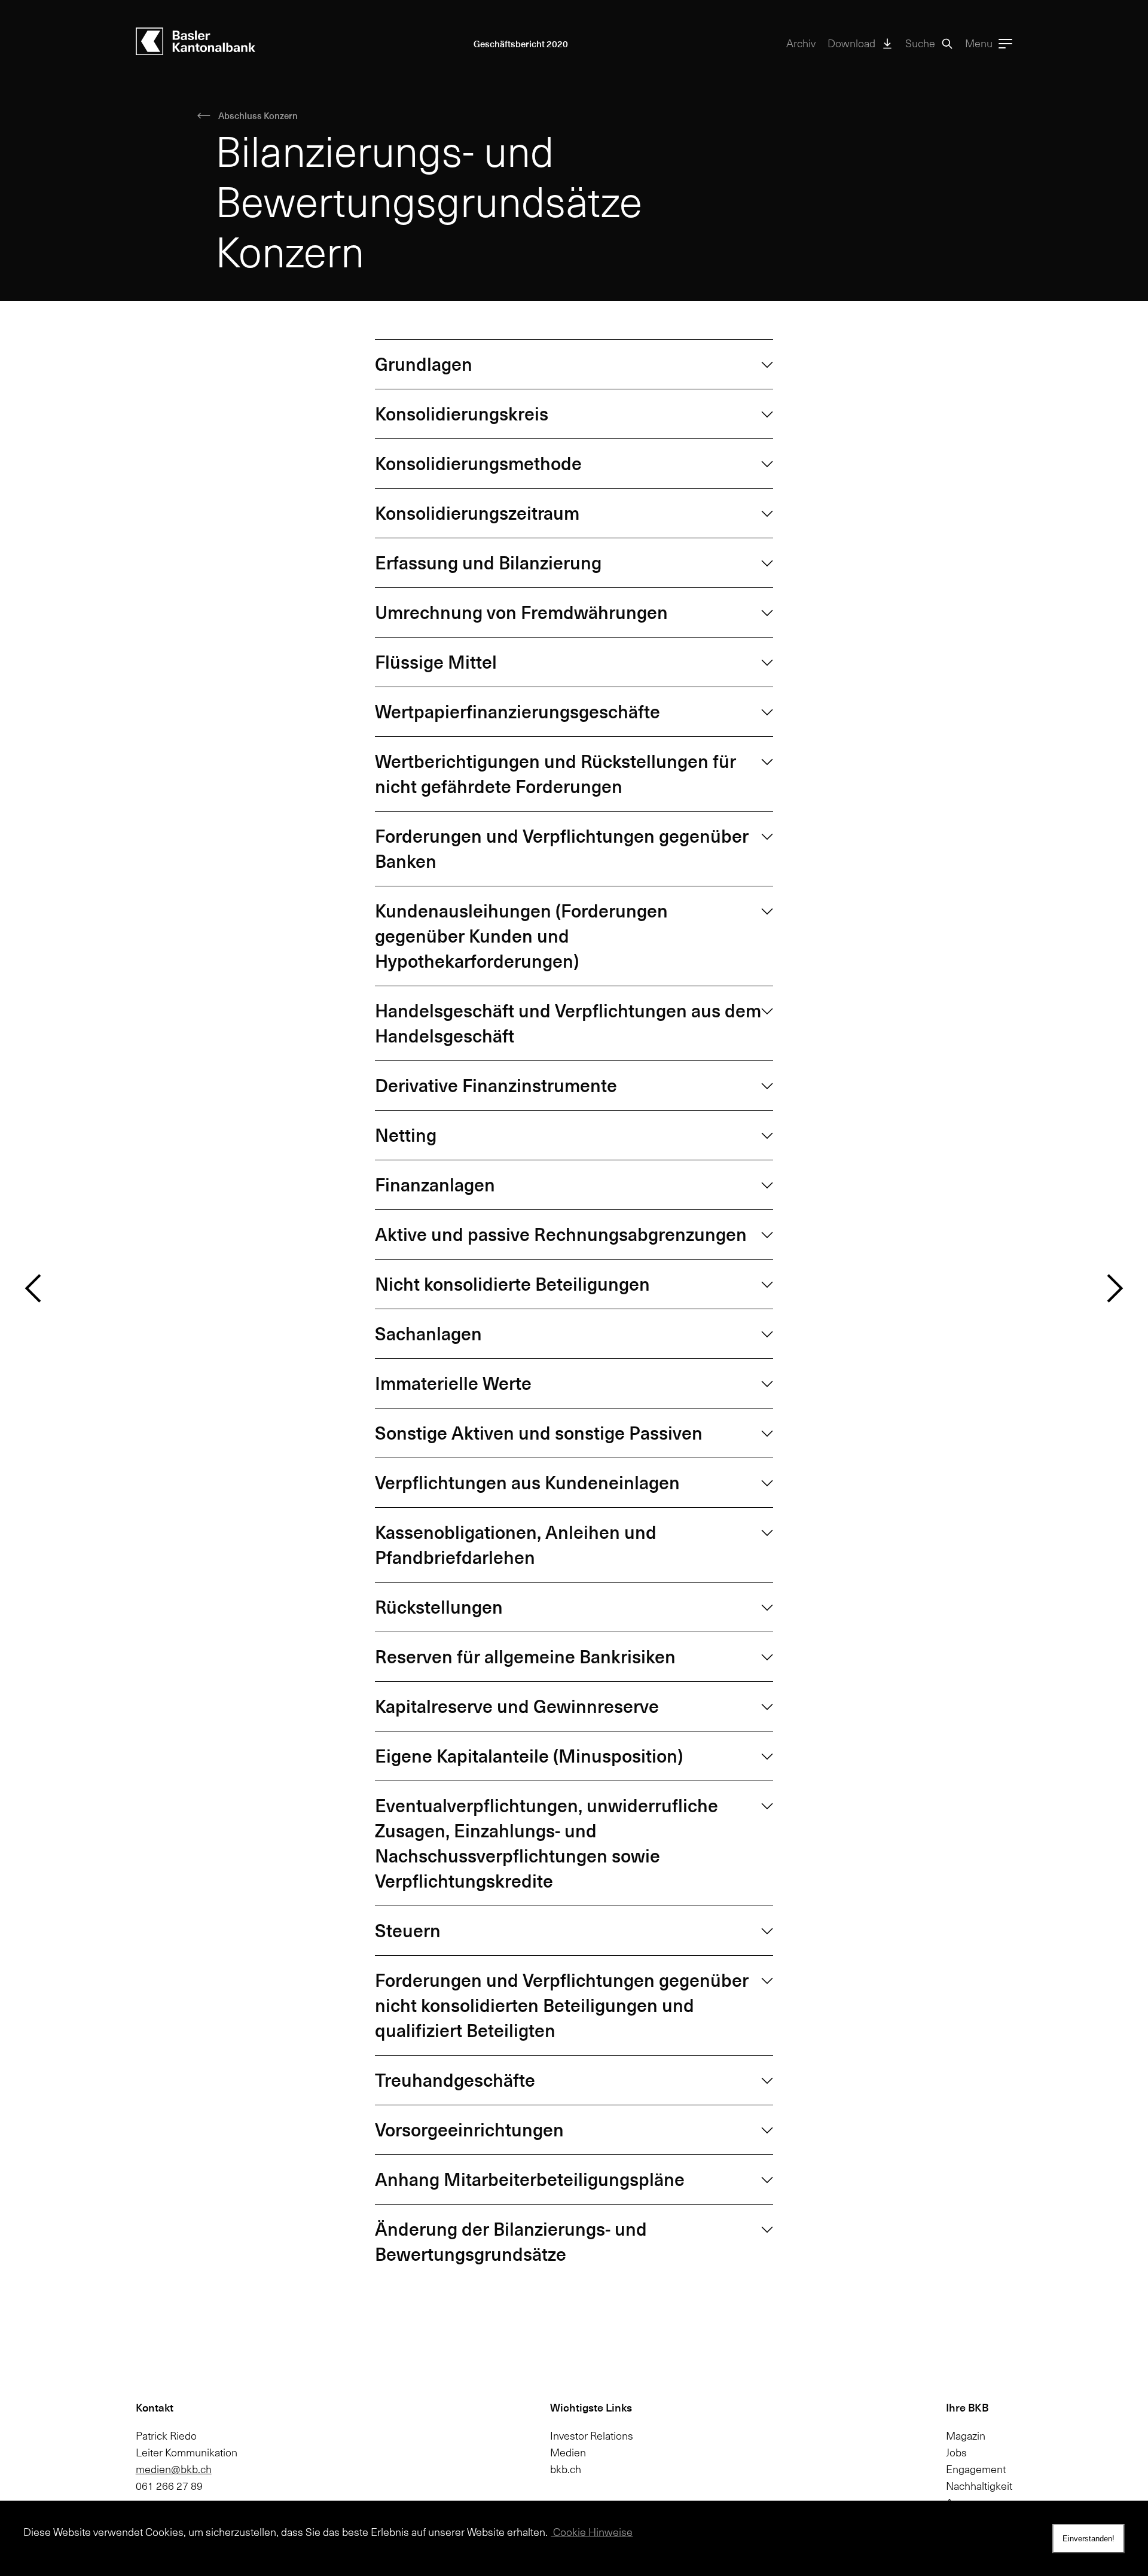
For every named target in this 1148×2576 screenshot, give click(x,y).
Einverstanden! (1089, 2539)
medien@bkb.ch (174, 2469)
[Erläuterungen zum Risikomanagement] (1115, 1288)
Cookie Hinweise (592, 2532)
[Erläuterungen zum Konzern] (33, 1288)
